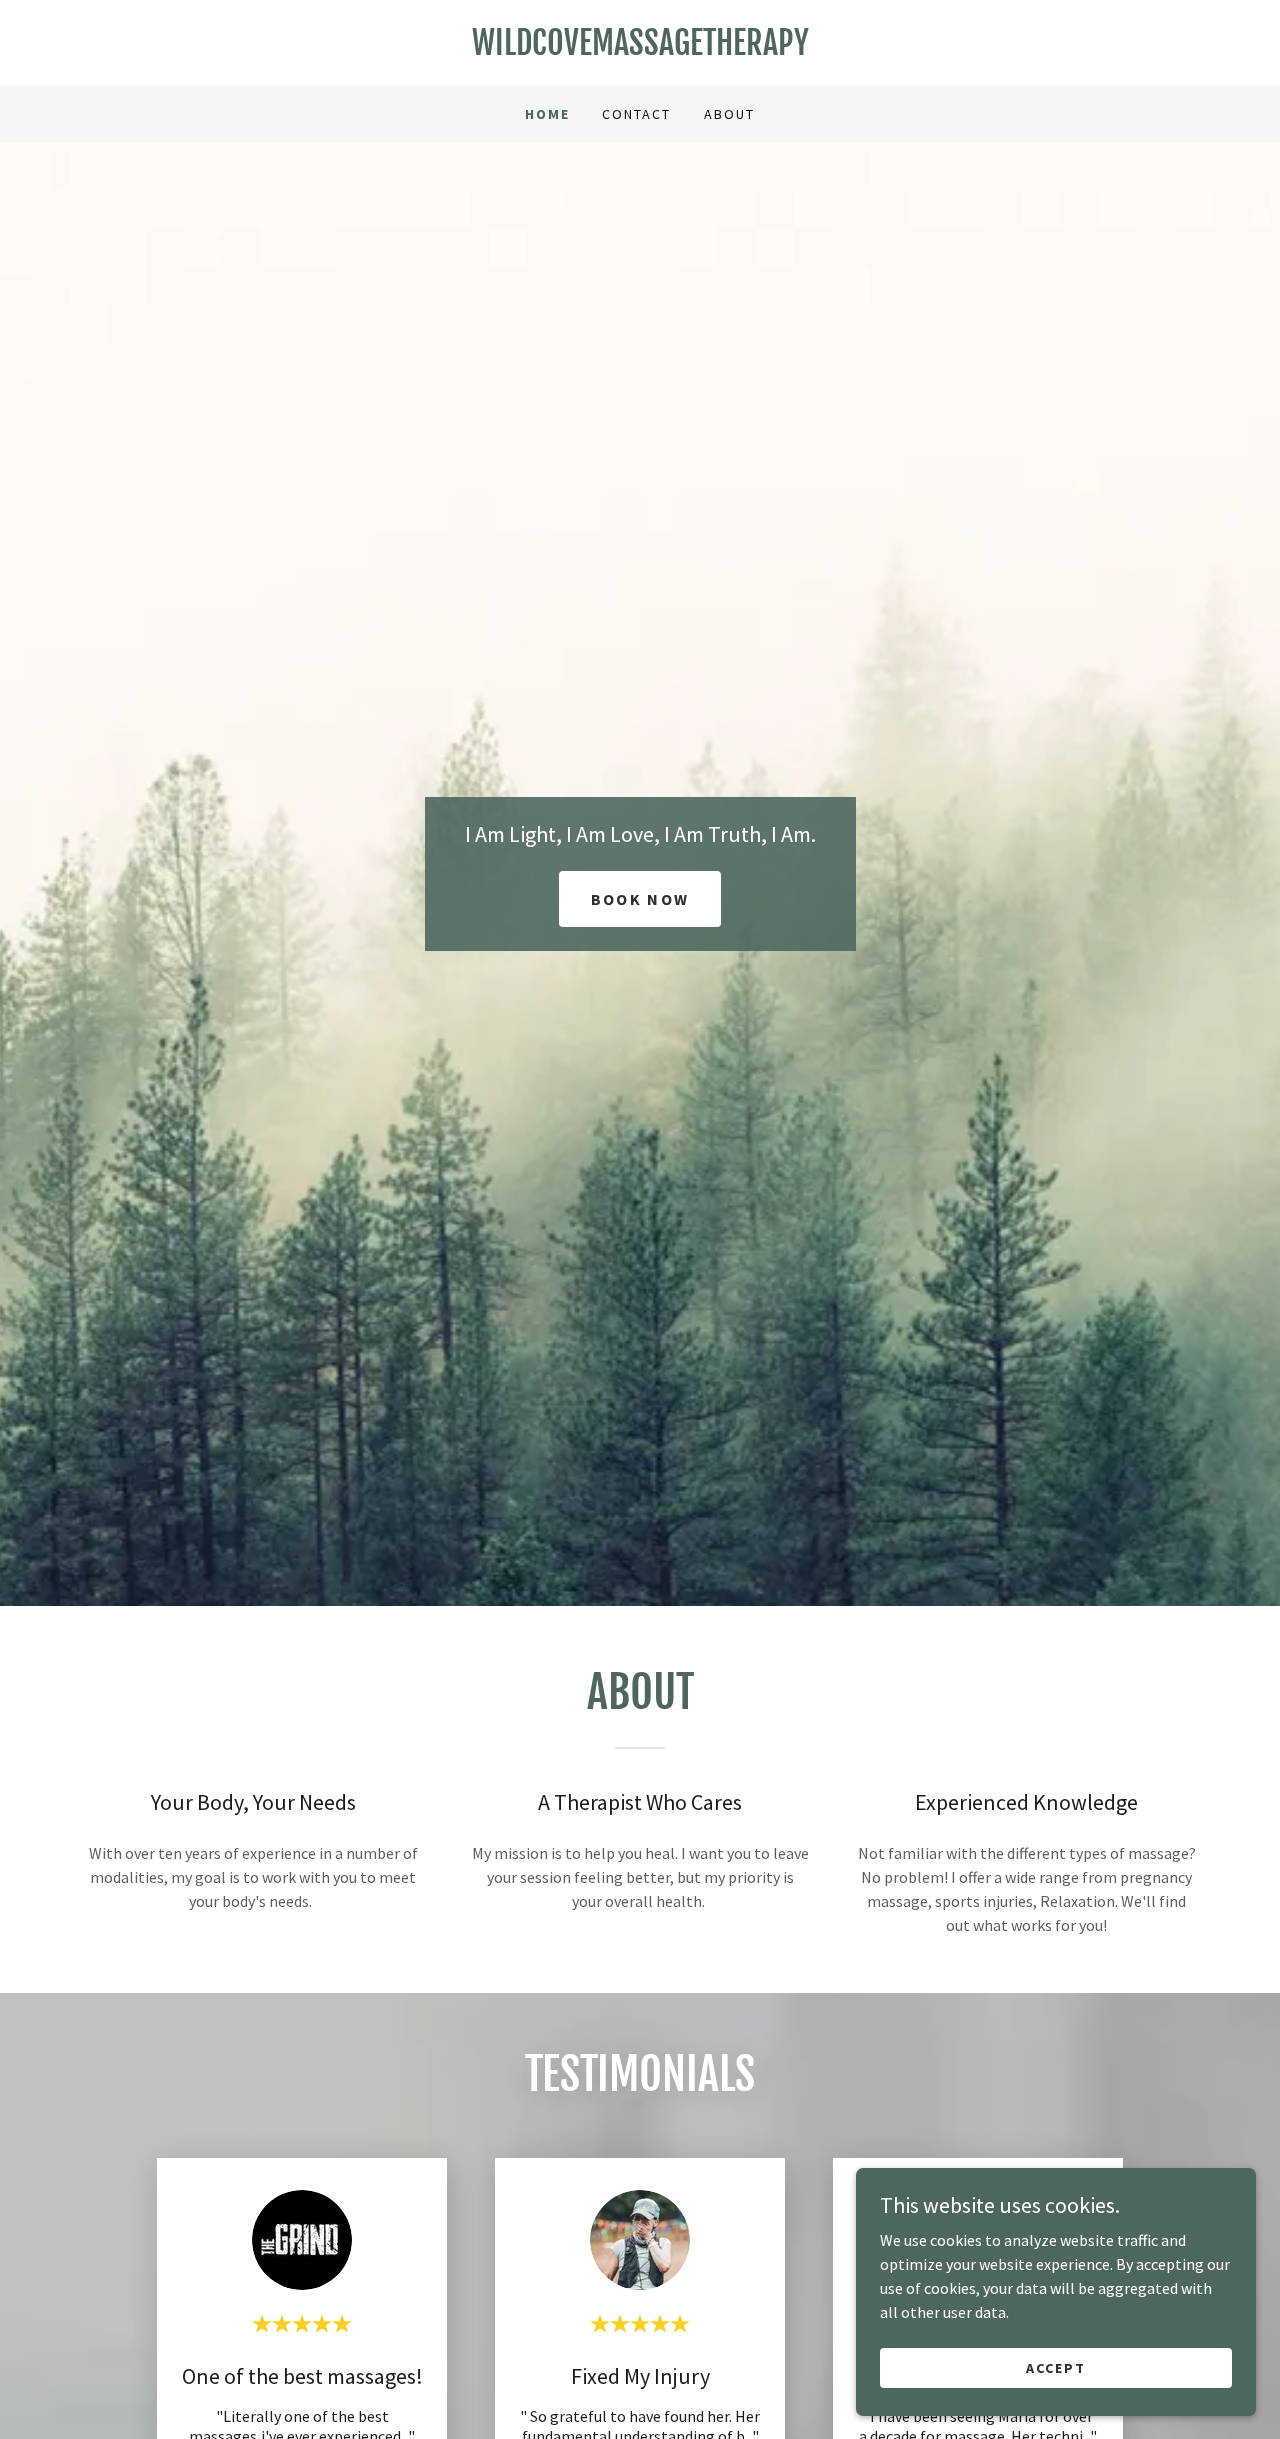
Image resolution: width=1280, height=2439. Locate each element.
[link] (640, 49)
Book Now (640, 899)
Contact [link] (636, 114)
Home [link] (547, 114)
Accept (1056, 2367)
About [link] (729, 114)
